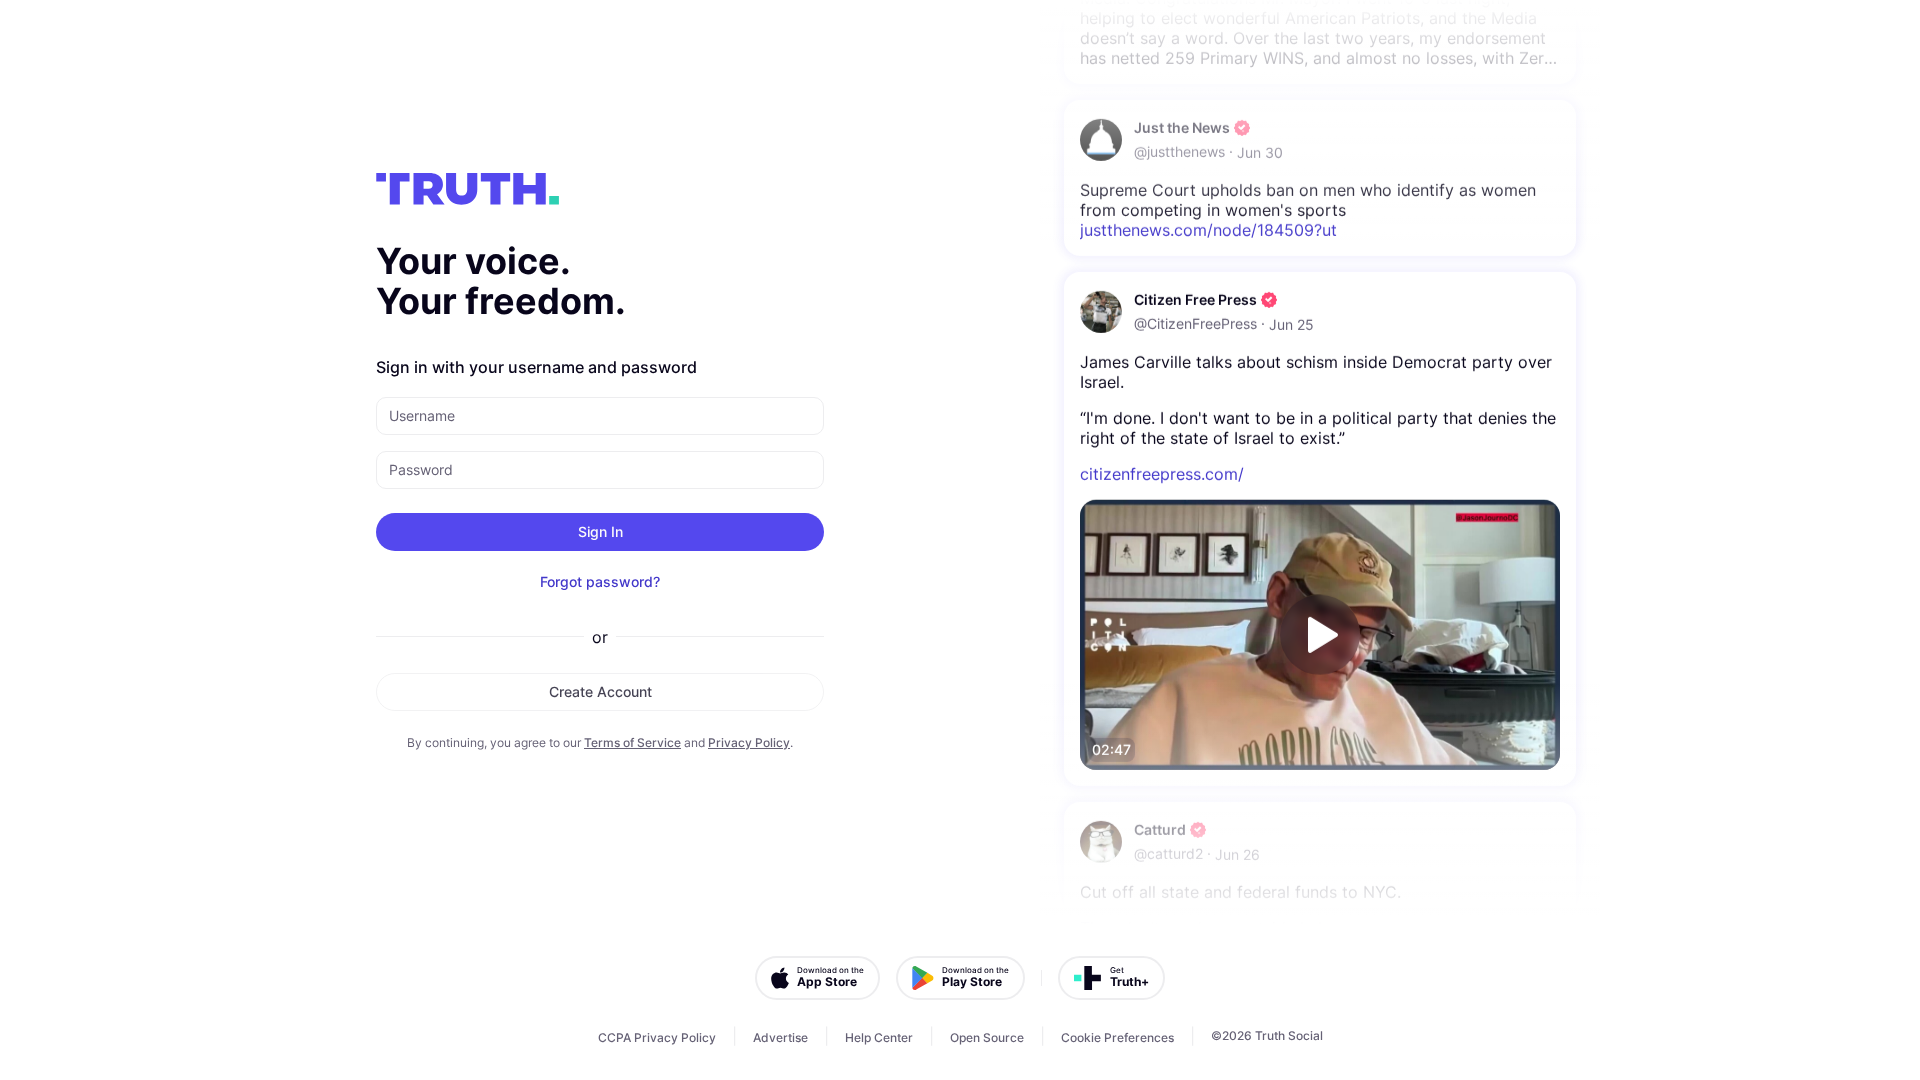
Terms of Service (632, 742)
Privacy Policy (749, 742)
